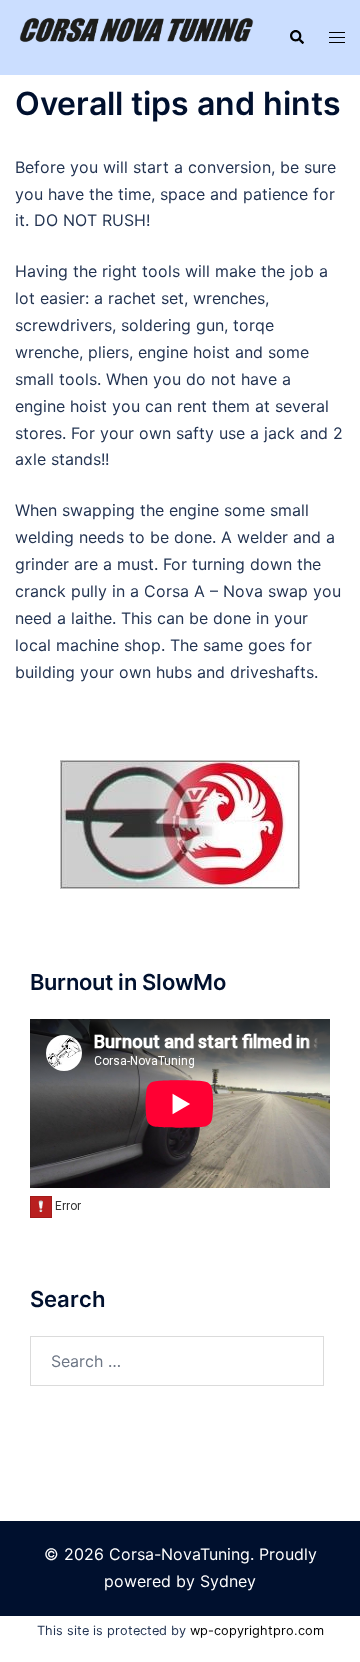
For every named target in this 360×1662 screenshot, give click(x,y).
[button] (296, 38)
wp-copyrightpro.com (257, 1630)
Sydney (228, 1581)
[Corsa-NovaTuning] (136, 36)
